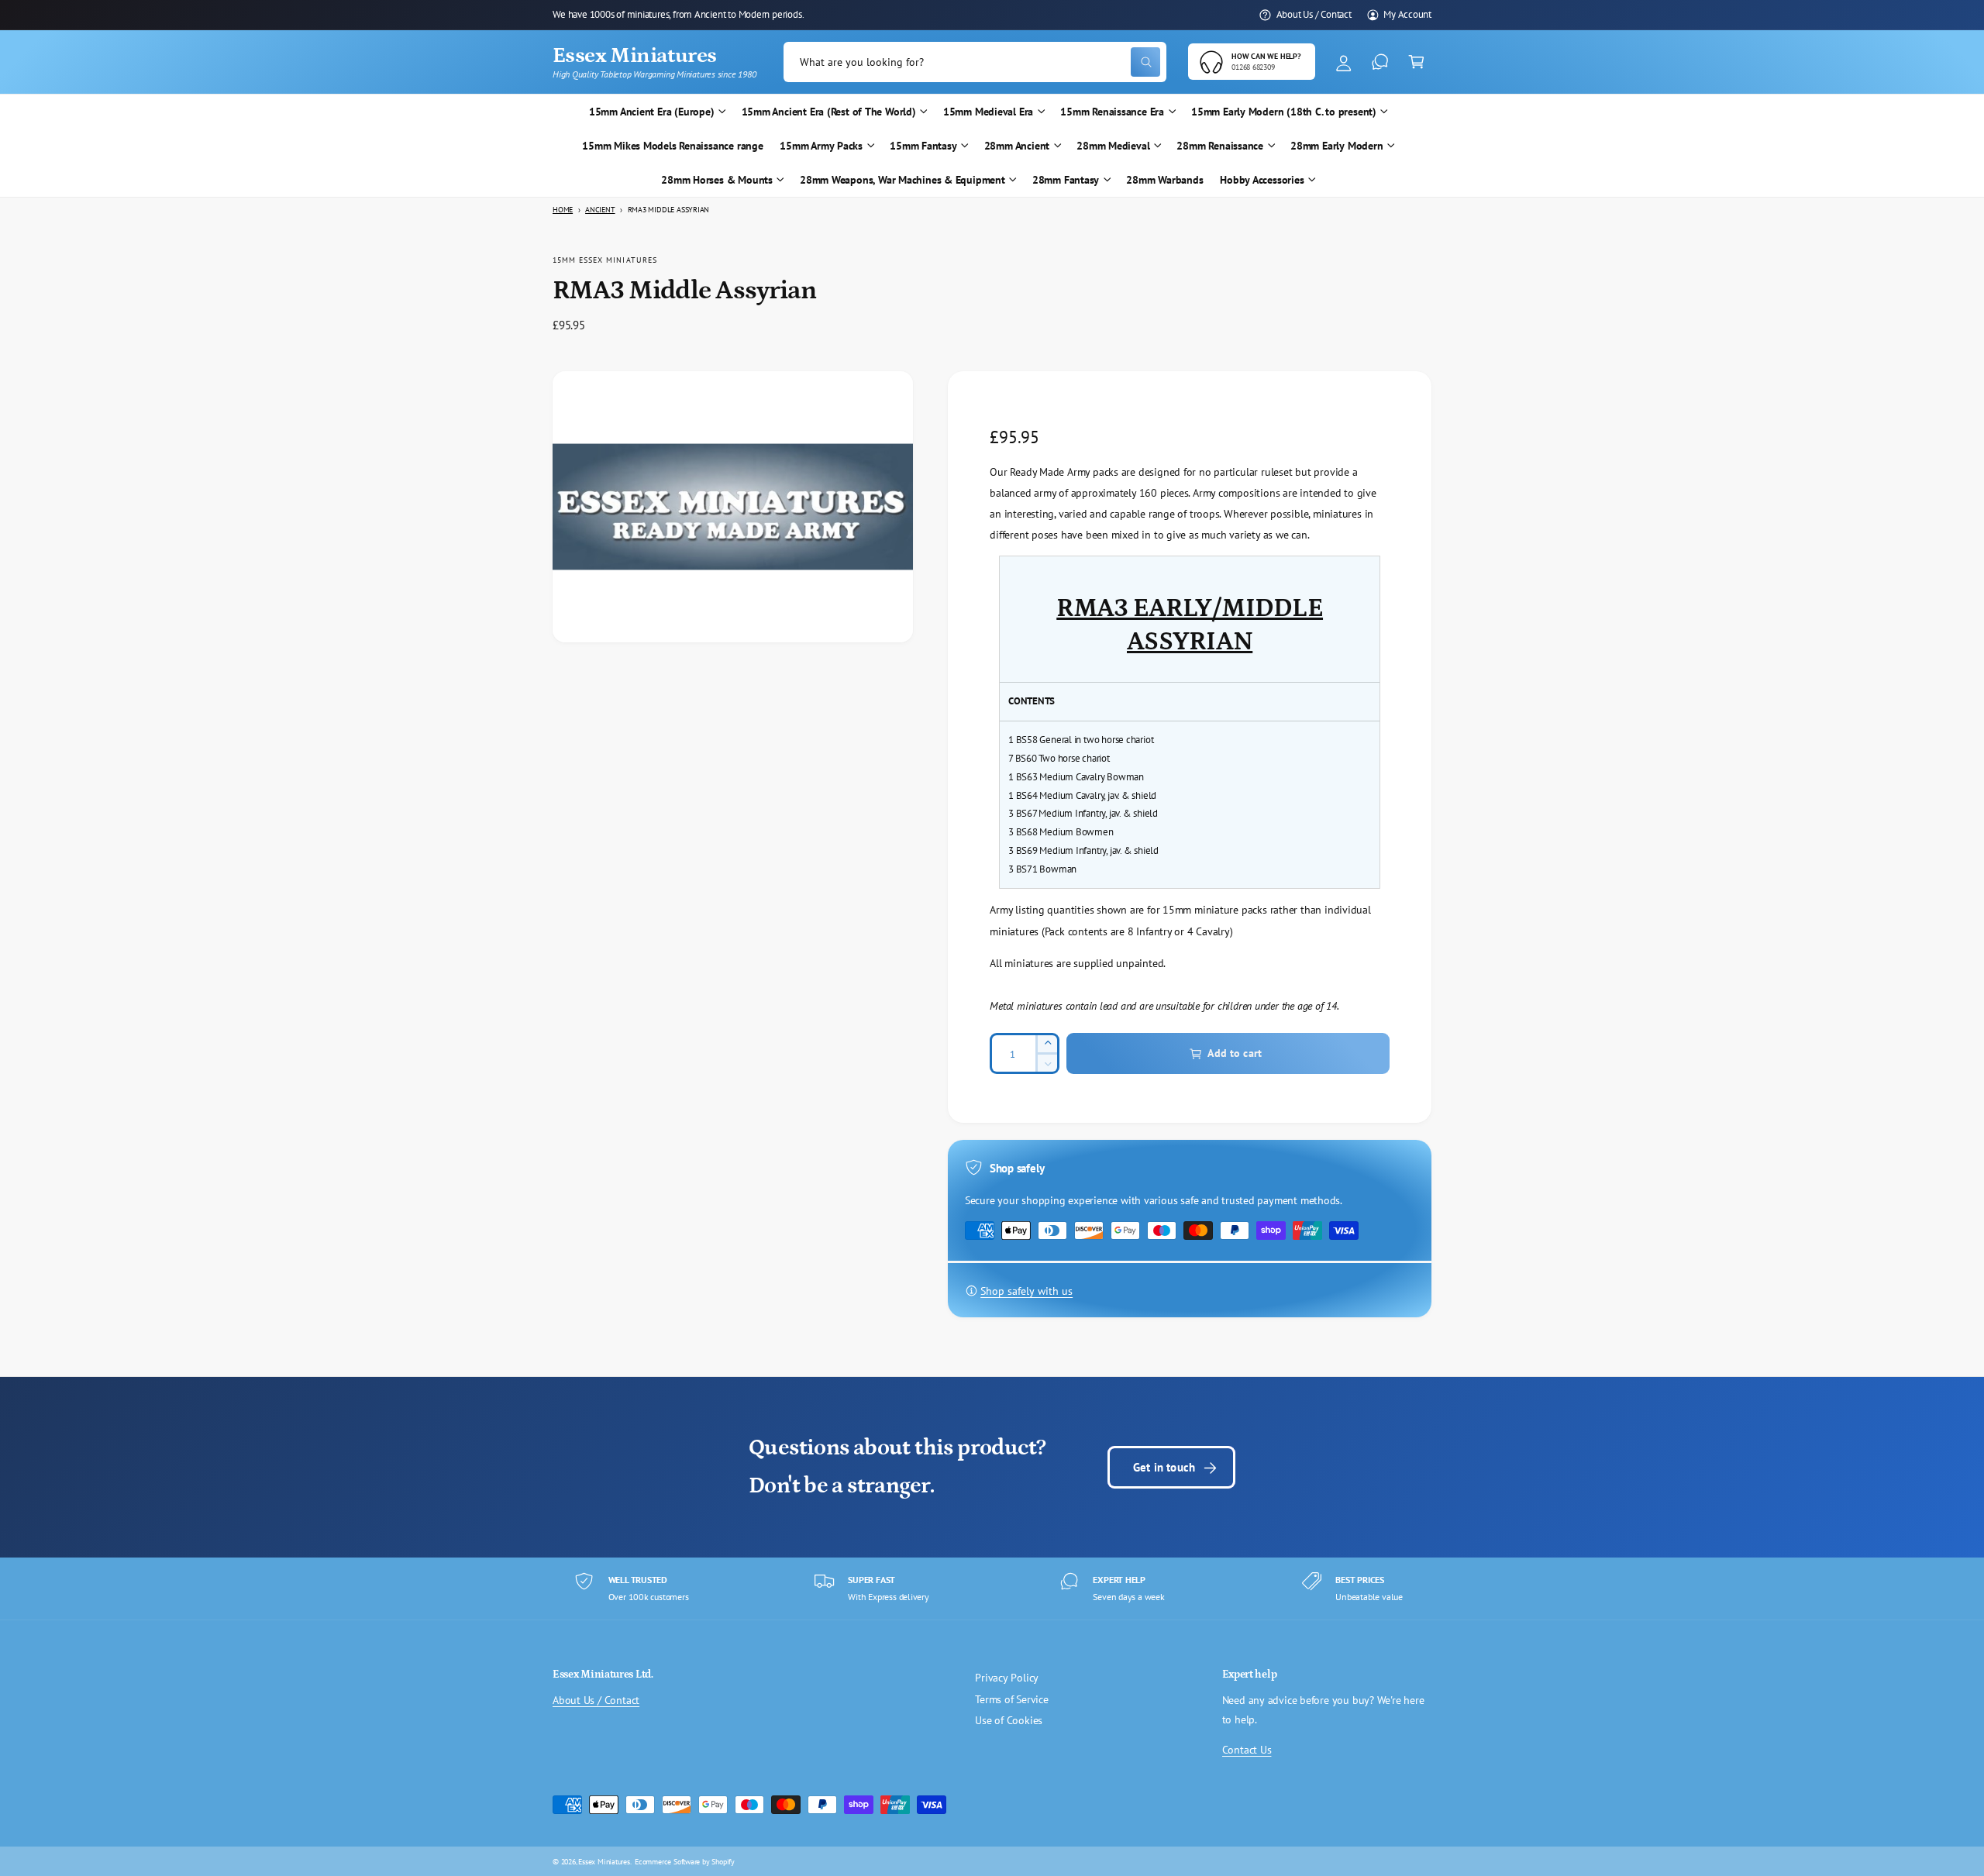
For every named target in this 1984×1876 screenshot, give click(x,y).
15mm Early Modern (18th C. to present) (1284, 112)
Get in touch (1164, 1467)
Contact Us (1247, 1750)
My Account (1407, 14)
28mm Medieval (1113, 146)
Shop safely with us (1026, 1291)
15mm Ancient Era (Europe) (652, 112)
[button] (1416, 62)
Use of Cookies (1009, 1720)
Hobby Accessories (1262, 180)
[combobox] (975, 62)
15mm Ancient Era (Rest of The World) (829, 112)
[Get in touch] (1380, 62)
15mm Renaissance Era (1112, 112)
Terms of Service (1012, 1699)
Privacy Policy (1007, 1678)
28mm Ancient (1017, 146)
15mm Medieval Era (988, 112)
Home (563, 210)
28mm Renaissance (1220, 146)
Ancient (600, 210)
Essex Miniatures (604, 1861)
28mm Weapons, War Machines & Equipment (902, 180)
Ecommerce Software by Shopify (685, 1861)
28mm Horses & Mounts (717, 180)
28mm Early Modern (1336, 146)
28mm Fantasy (1066, 180)
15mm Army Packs (821, 146)
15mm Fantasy (923, 146)
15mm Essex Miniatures (605, 260)
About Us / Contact (1314, 14)
